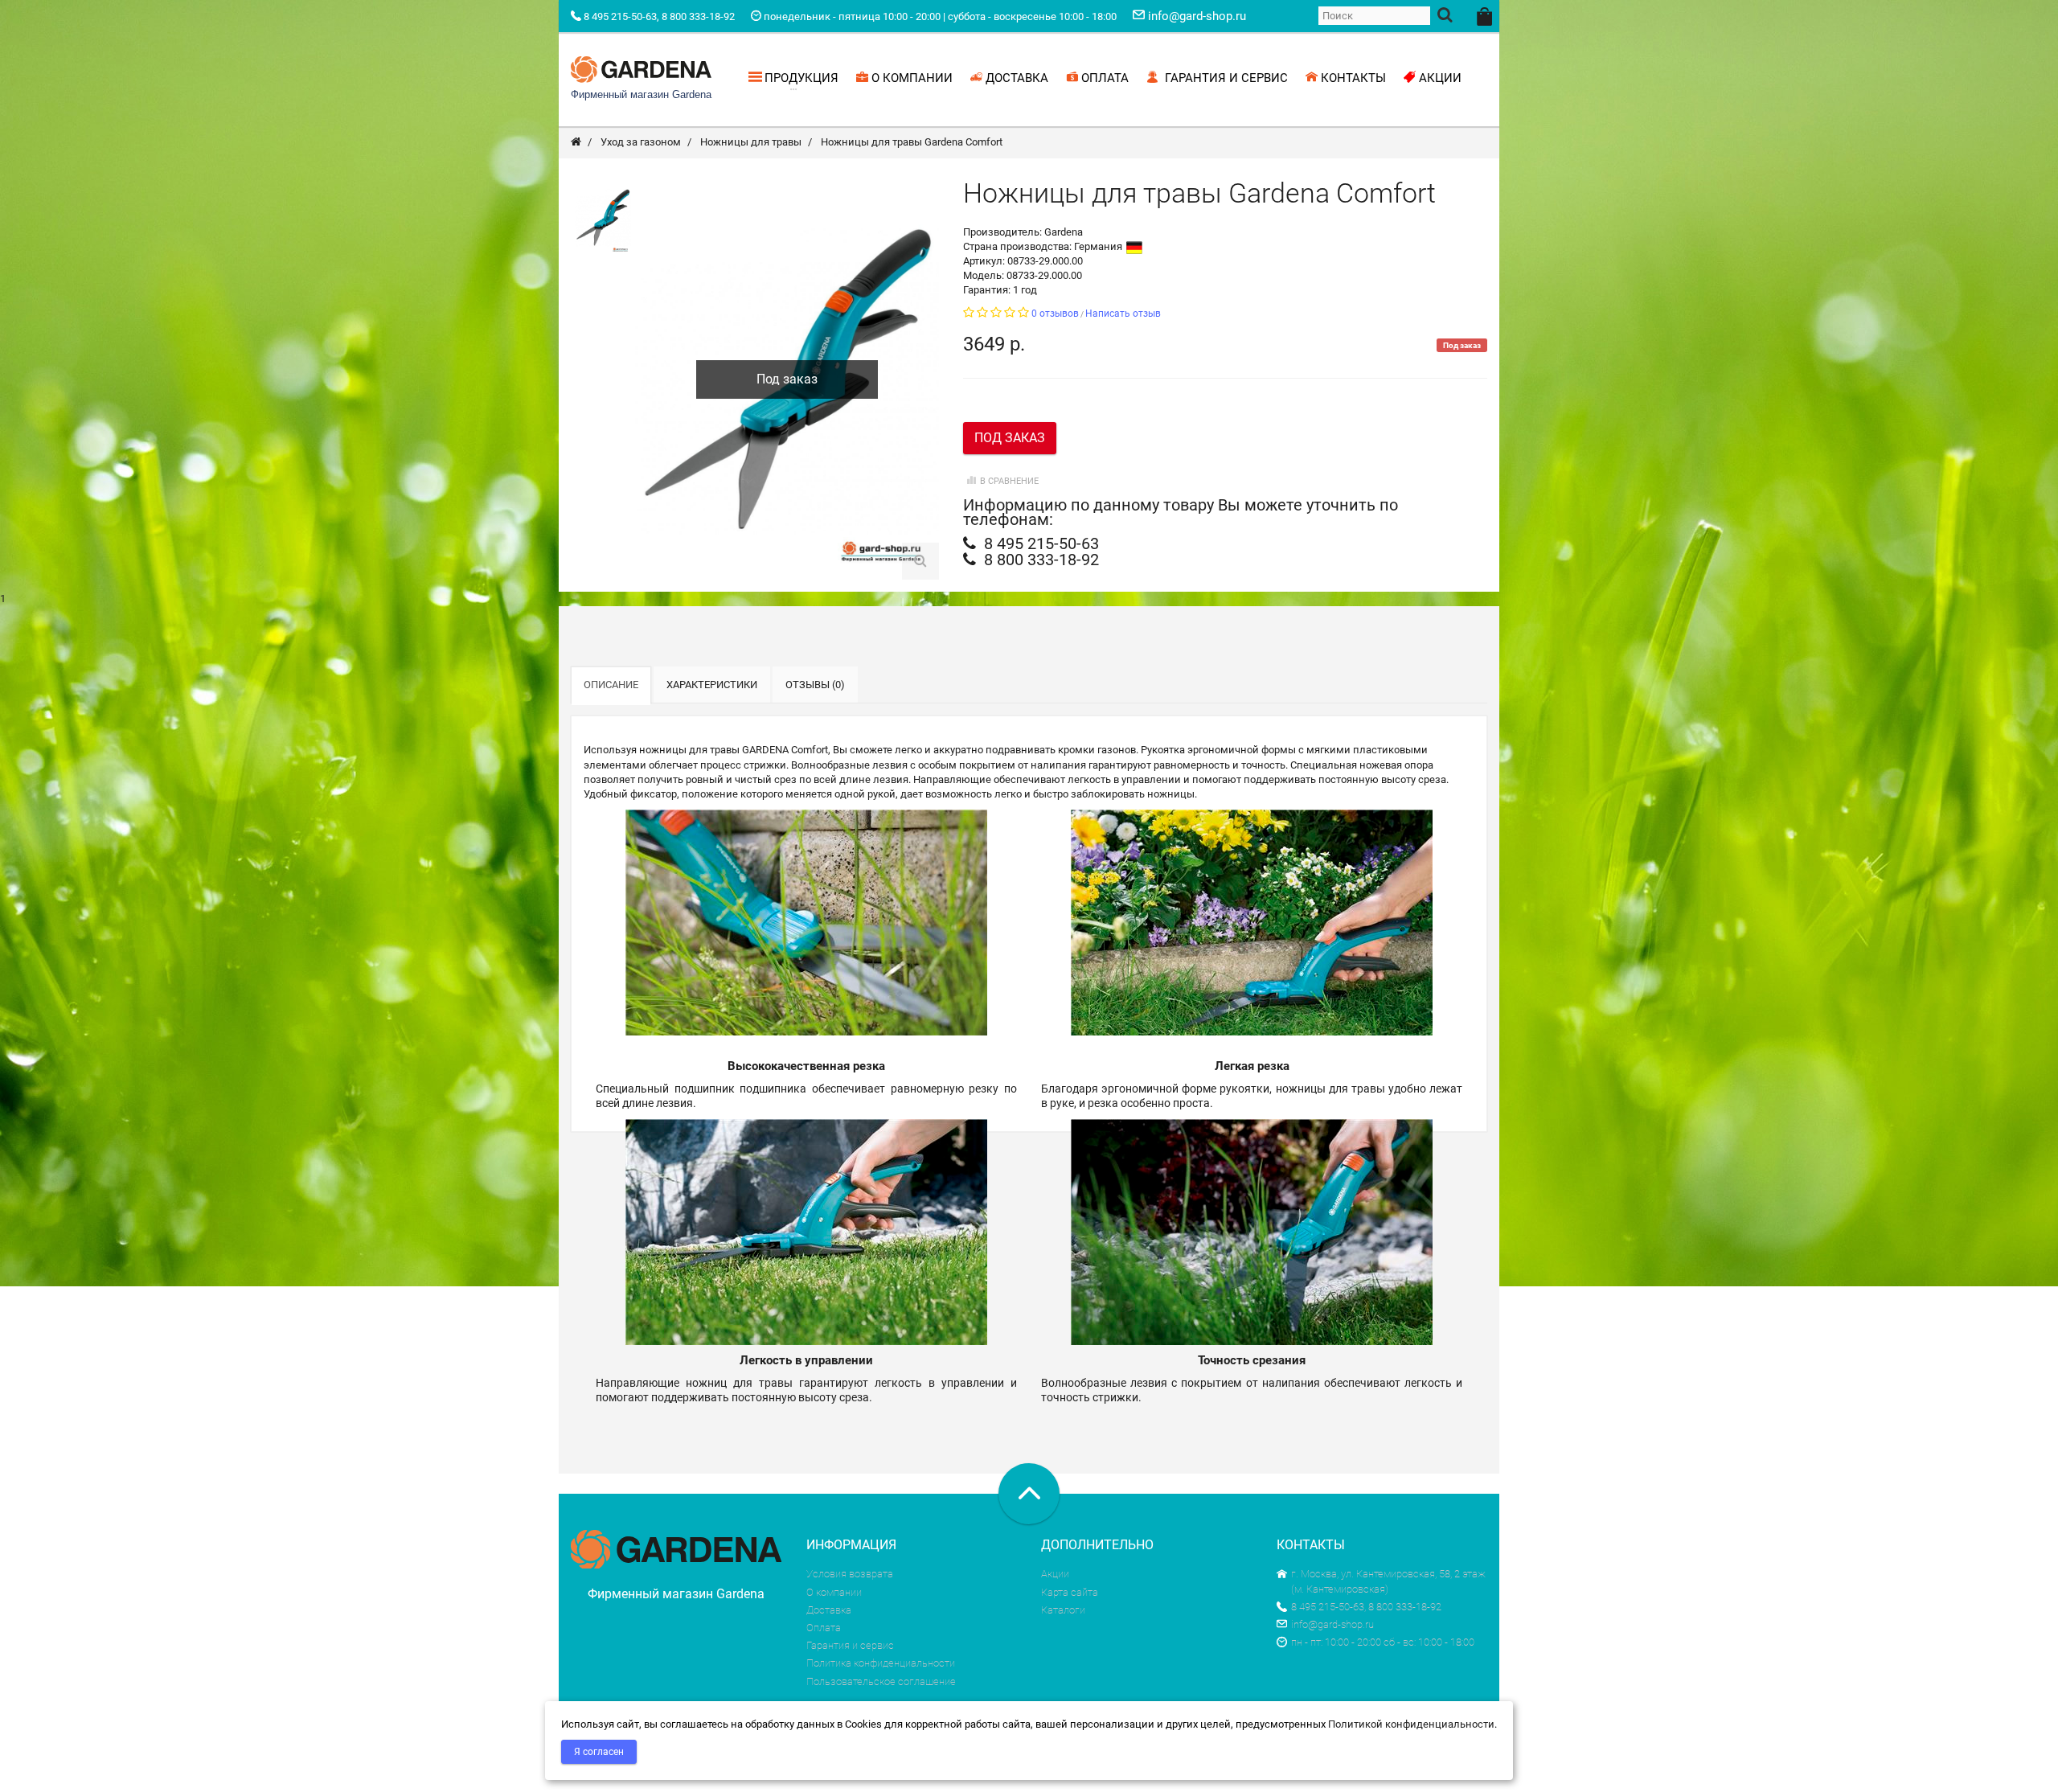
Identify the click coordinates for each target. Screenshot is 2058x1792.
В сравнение (1009, 481)
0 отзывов (1055, 314)
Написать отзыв (1123, 314)
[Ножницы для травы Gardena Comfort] (603, 217)
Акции (1055, 1574)
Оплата (824, 1628)
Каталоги (1063, 1610)
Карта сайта (1070, 1592)
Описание (611, 685)
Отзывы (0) (815, 685)
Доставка (829, 1610)
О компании (834, 1592)
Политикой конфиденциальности (1411, 1724)
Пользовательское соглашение (881, 1681)
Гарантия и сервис (850, 1645)
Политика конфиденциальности (881, 1663)
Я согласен (599, 1752)
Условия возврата (850, 1574)
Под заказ (1010, 438)
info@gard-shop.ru (1332, 1624)
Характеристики (712, 685)
